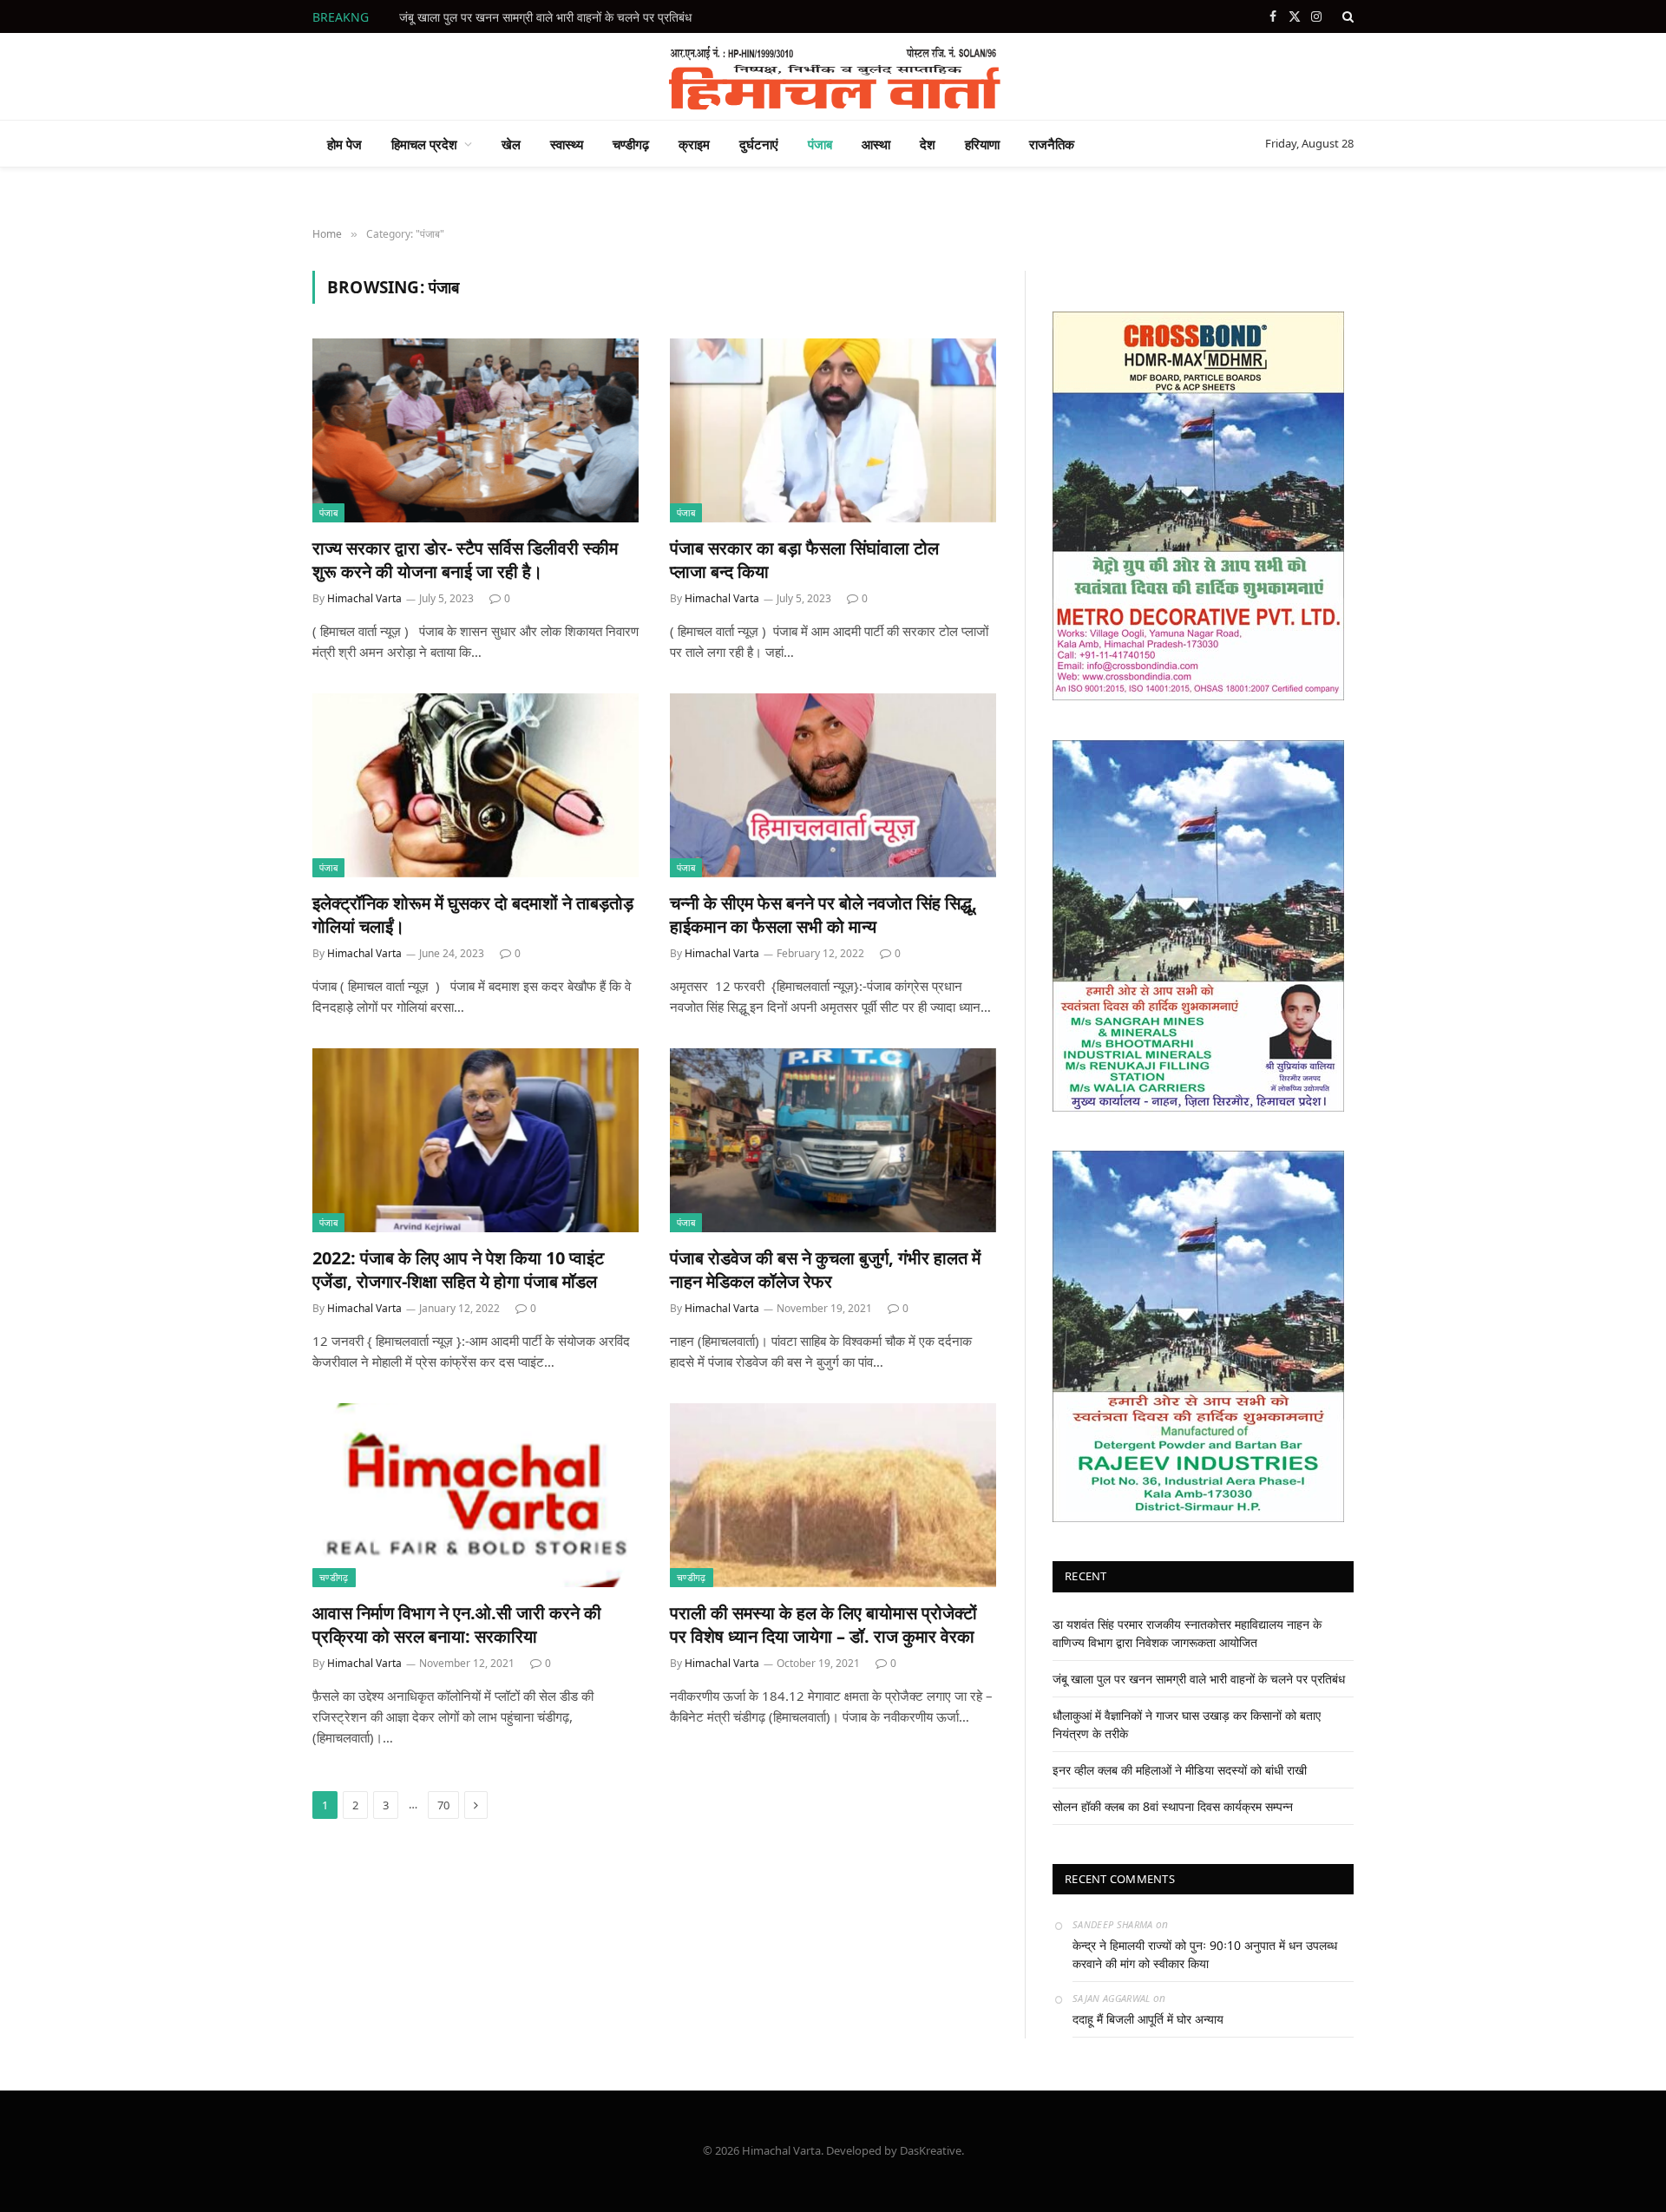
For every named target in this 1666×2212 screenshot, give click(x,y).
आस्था (876, 144)
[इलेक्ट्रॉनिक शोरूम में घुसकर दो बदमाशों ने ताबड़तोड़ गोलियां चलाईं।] (476, 785)
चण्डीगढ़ (631, 144)
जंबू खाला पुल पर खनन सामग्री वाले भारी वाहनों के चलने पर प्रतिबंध (1199, 1679)
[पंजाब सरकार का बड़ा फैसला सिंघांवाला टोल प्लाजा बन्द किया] (833, 430)
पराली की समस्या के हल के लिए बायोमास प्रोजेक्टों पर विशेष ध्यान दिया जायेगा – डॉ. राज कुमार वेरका (823, 1625)
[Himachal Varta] (833, 76)
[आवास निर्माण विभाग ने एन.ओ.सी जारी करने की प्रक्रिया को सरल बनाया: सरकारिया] (476, 1495)
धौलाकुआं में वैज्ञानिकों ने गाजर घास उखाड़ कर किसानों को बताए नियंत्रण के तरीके (573, 17)
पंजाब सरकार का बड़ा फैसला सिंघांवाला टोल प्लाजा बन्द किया (804, 560)
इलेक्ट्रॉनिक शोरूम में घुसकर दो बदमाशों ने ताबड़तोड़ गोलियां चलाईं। (473, 915)
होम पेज (344, 144)
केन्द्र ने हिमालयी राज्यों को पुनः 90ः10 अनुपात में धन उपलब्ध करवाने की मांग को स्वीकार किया (1205, 1954)
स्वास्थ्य (567, 144)
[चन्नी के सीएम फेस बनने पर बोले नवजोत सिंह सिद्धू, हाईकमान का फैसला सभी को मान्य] (833, 785)
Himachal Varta (364, 598)
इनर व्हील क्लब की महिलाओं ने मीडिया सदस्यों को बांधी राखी (1180, 1770)
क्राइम (694, 144)
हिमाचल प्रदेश (424, 144)
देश (928, 144)
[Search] (1346, 16)
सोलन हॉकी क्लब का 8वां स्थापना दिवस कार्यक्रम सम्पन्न (1173, 1806)
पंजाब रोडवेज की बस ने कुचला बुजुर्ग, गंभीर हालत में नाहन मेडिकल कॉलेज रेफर (825, 1270)
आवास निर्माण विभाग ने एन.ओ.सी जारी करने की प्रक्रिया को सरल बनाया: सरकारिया (457, 1625)
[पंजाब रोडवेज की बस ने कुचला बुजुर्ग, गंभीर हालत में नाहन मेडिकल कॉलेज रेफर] (833, 1140)
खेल (511, 144)
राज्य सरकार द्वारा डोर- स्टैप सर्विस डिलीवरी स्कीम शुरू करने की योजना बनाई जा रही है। (465, 560)
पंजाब (820, 144)
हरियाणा (982, 144)
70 (443, 1805)
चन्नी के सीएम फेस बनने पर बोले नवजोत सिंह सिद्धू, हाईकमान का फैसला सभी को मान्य (823, 915)
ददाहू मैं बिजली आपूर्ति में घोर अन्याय (1148, 2019)
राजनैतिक (1052, 144)
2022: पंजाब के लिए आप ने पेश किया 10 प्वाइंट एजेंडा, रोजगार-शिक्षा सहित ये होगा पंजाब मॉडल (458, 1270)
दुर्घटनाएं (759, 144)
